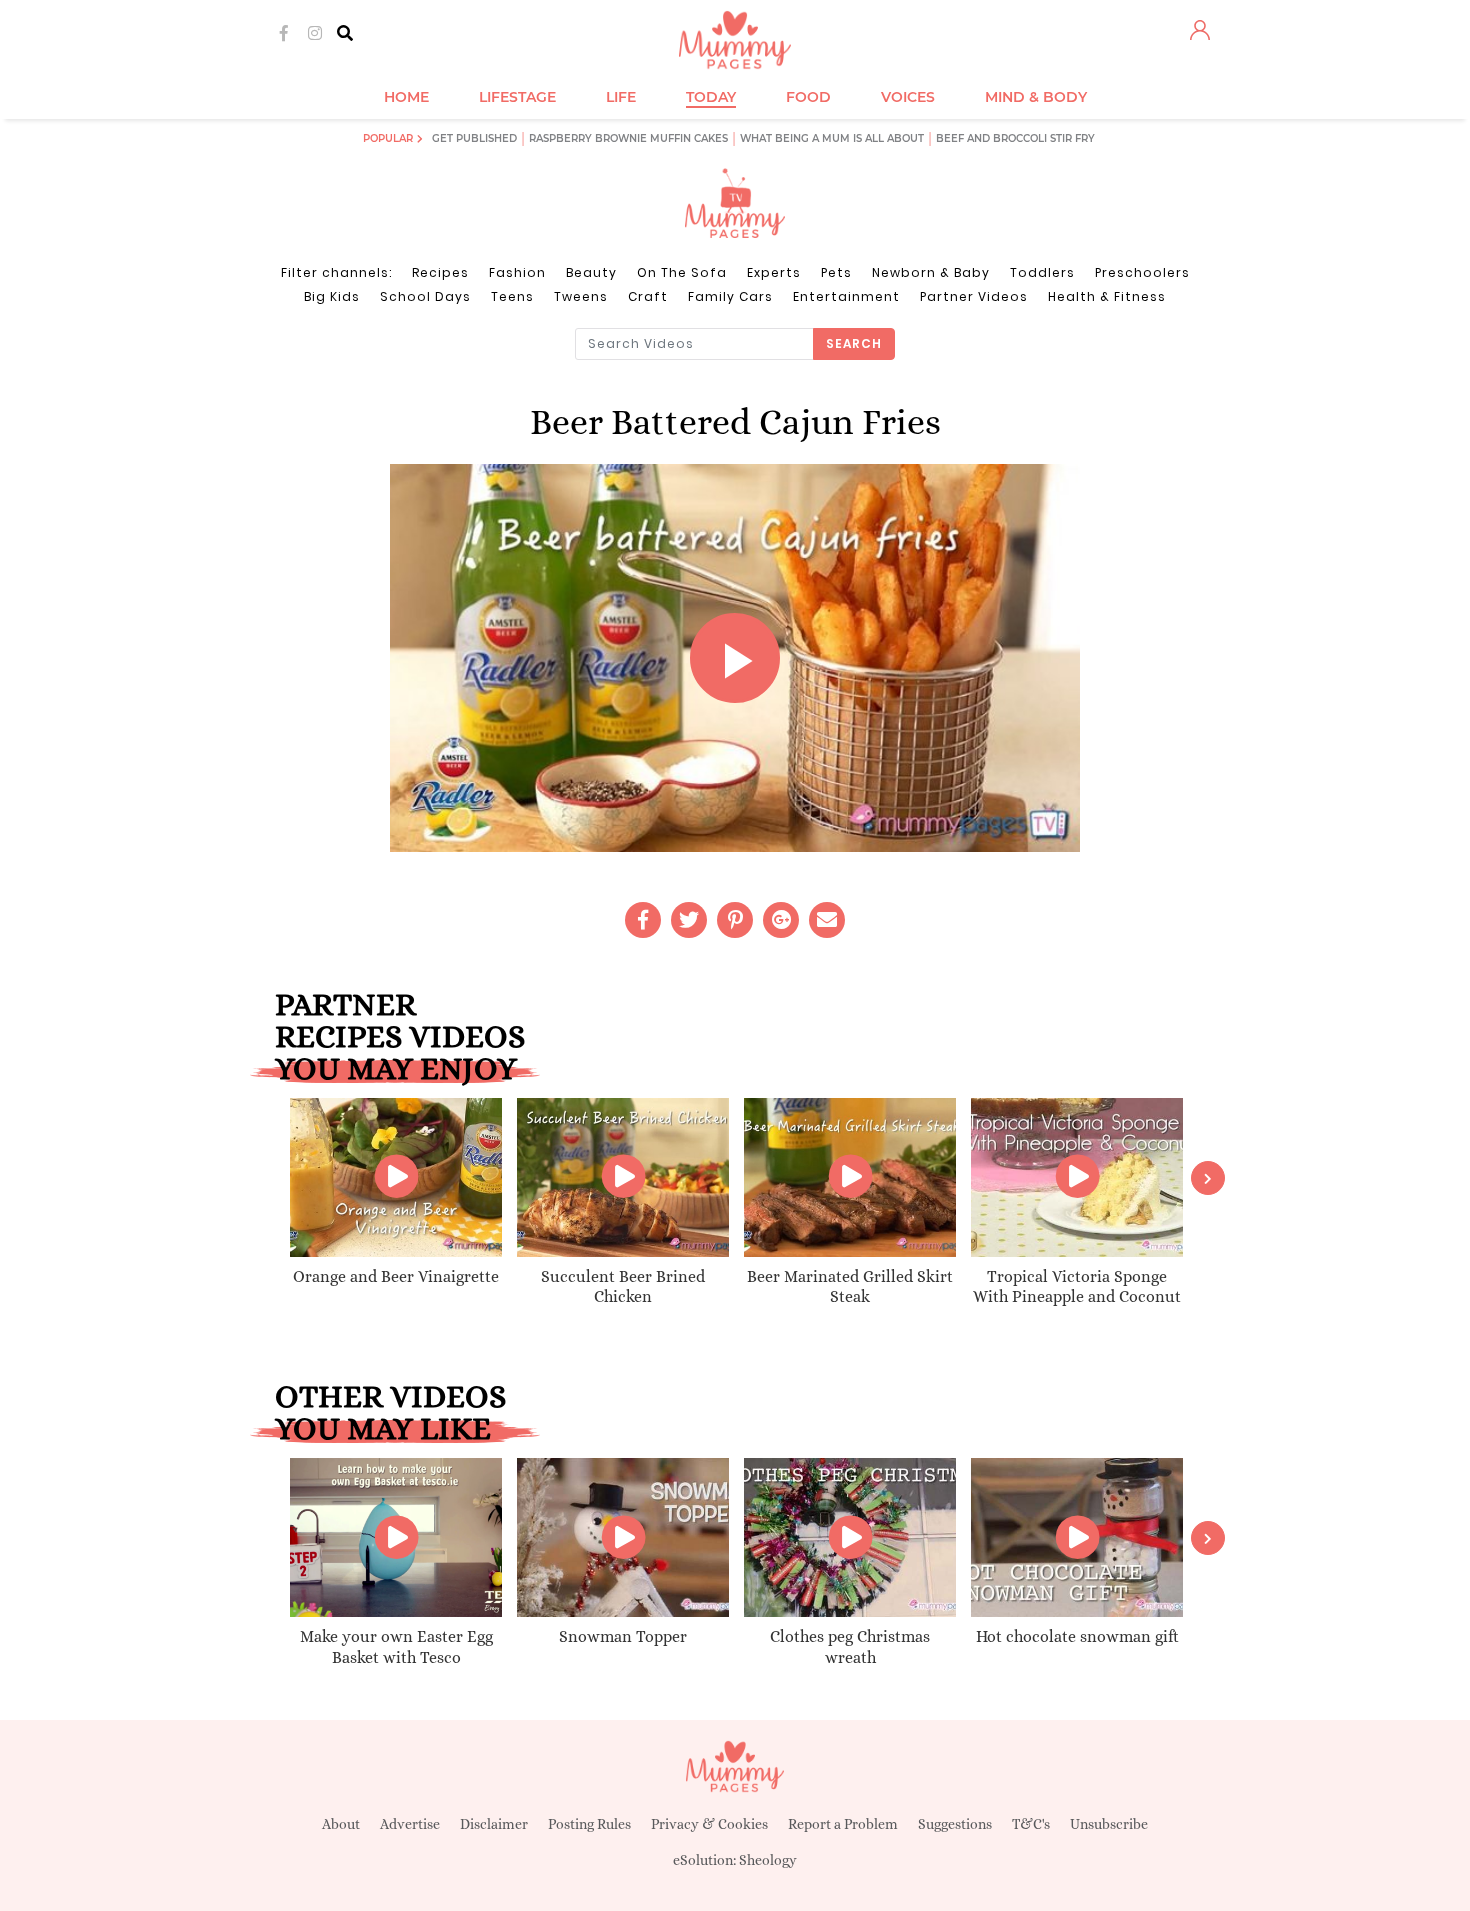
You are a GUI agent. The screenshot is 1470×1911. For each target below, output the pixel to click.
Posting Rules (589, 1824)
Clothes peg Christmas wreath (850, 1647)
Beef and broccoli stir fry (1015, 138)
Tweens (581, 296)
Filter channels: (336, 272)
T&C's (1031, 1824)
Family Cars (730, 296)
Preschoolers (1142, 272)
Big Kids (332, 296)
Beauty (591, 272)
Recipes (440, 272)
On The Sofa (682, 272)
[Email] (827, 920)
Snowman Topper (623, 1636)
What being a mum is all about (832, 138)
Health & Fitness (1107, 296)
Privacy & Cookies (709, 1824)
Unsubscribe (1109, 1824)
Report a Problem (843, 1824)
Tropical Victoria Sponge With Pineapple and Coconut (1077, 1287)
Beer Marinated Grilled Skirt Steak (850, 1287)
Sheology (768, 1860)
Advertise (410, 1824)
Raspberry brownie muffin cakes (628, 138)
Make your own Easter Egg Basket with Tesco (396, 1647)
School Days (425, 296)
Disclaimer (494, 1824)
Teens (512, 296)
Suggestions (955, 1824)
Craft (648, 296)
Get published (474, 138)
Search (854, 343)
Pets (836, 272)
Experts (774, 272)
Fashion (517, 272)
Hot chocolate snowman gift (1077, 1636)
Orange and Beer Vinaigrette (396, 1276)
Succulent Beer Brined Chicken (623, 1287)
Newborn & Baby (931, 272)
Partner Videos (974, 296)
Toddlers (1042, 272)
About (341, 1824)
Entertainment (846, 296)
